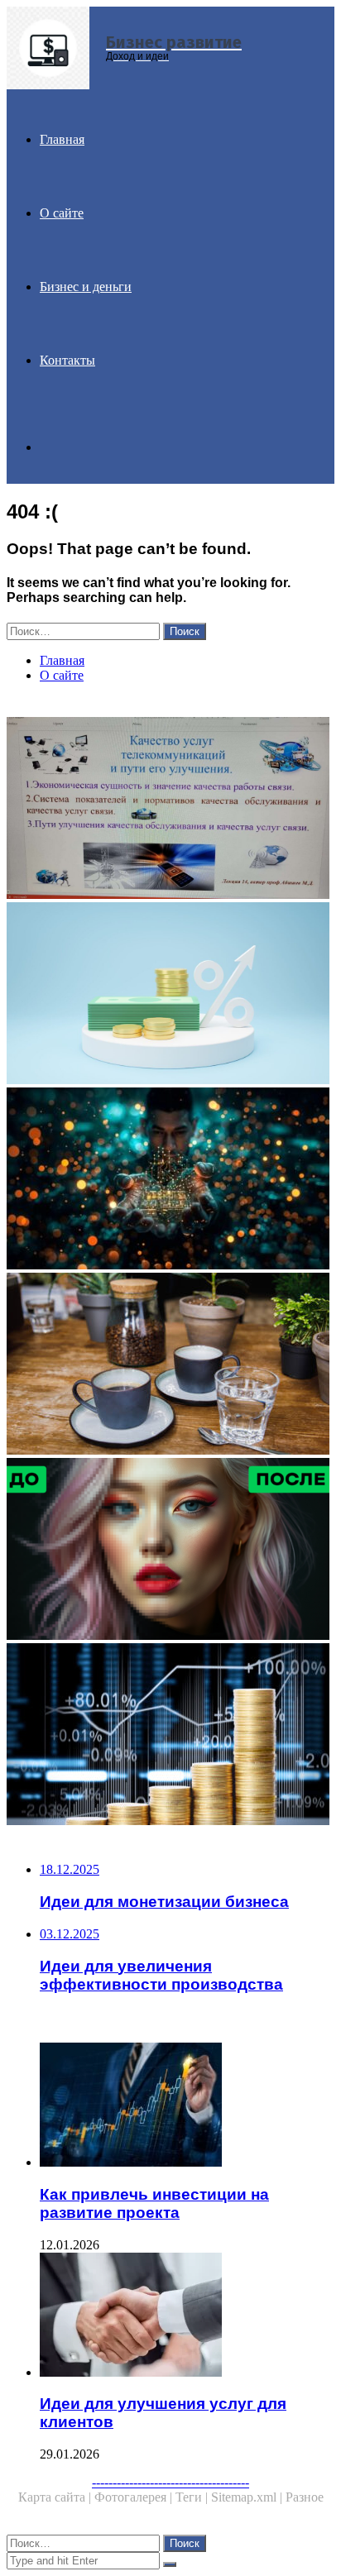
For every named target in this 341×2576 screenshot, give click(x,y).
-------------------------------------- (170, 2482)
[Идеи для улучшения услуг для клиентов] (187, 2316)
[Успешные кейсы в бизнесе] (170, 1180)
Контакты (67, 360)
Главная (62, 139)
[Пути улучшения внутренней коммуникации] (170, 810)
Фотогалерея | (135, 2497)
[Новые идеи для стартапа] (170, 1365)
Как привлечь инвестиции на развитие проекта (154, 2203)
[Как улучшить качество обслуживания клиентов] (170, 1551)
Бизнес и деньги (86, 287)
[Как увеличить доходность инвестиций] (170, 995)
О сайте (62, 213)
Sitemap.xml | (248, 2497)
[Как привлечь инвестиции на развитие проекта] (187, 2106)
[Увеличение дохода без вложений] (170, 1736)
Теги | (193, 2497)
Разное (305, 2497)
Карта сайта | (56, 2497)
